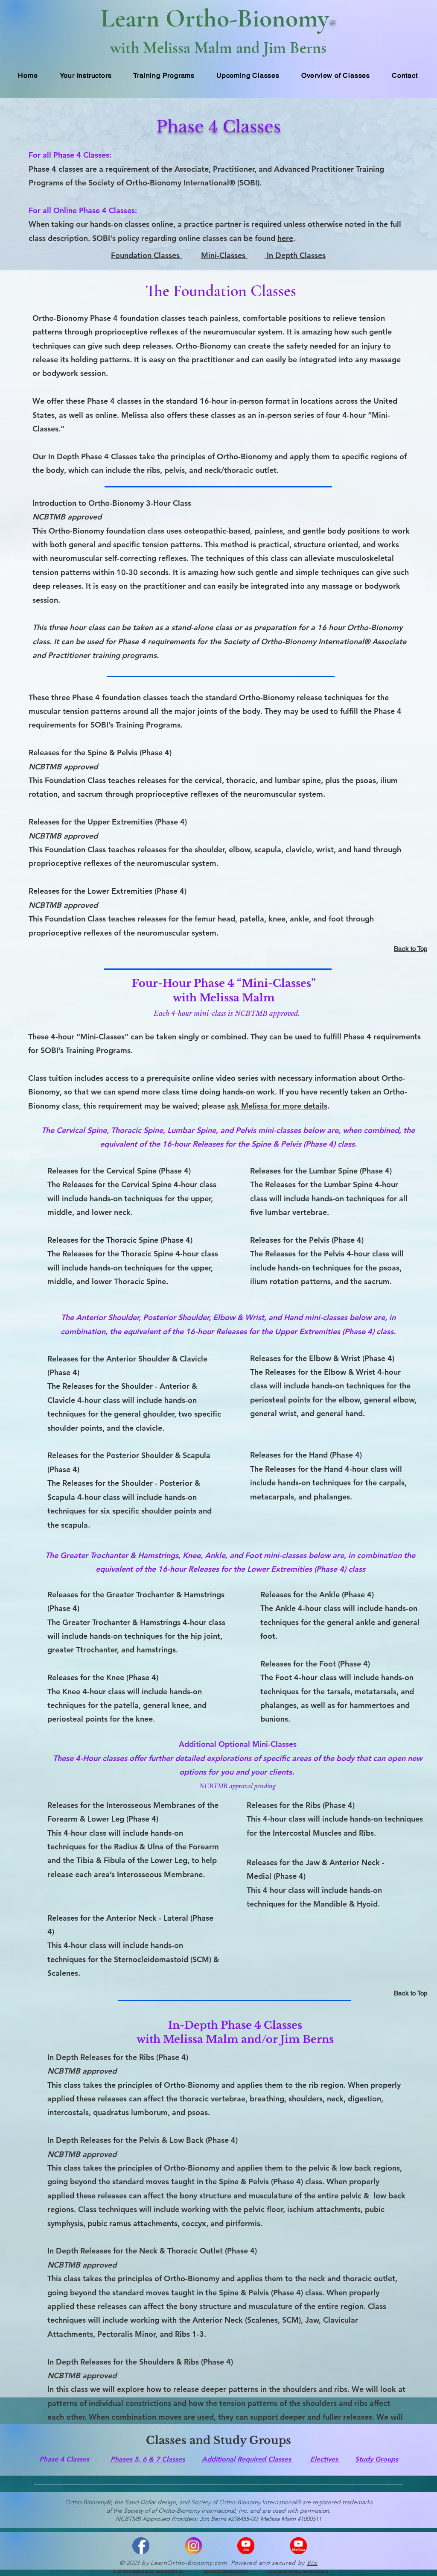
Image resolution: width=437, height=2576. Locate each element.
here (285, 238)
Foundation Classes (146, 255)
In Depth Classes (295, 255)
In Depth (64, 456)
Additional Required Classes (248, 2459)
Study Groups (377, 2459)
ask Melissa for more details (277, 1106)
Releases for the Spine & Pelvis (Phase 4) (100, 753)
